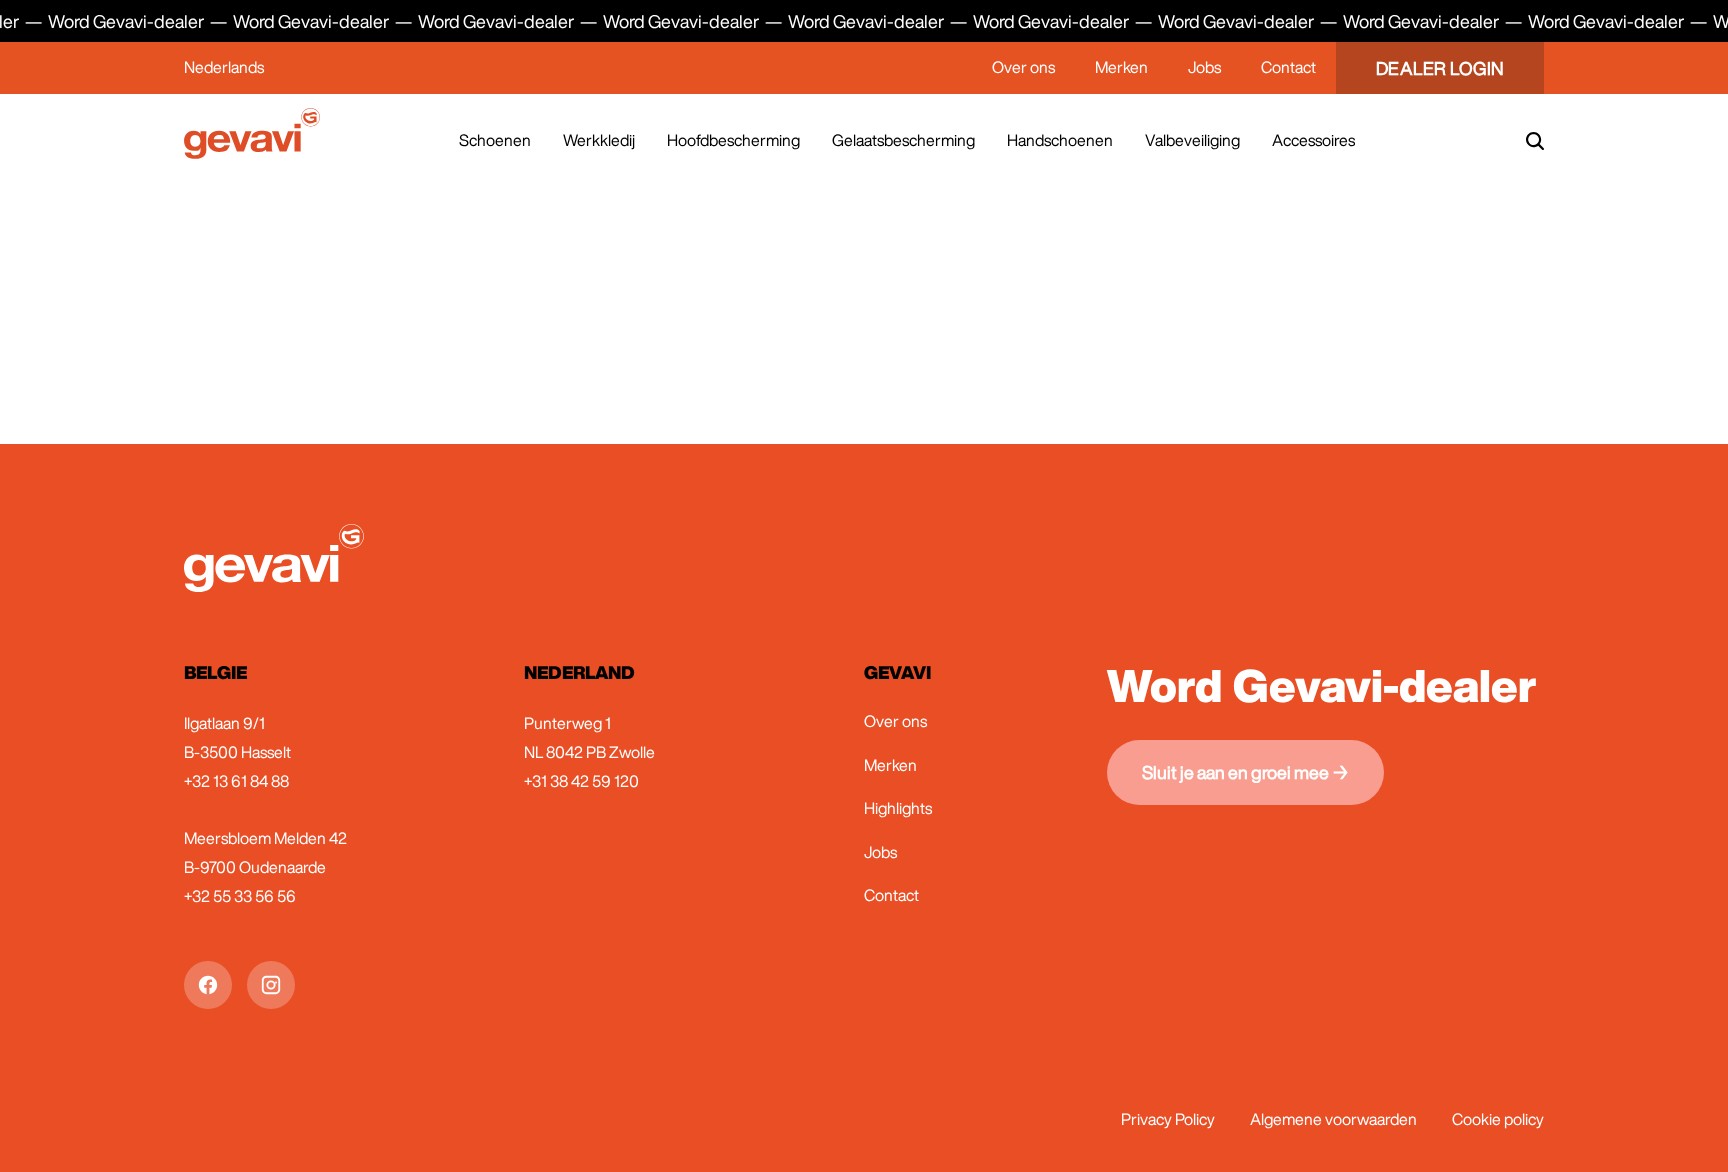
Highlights (898, 808)
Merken (1121, 67)
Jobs (1204, 67)
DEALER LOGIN (1440, 68)
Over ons (1023, 67)
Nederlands (224, 67)
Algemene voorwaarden (1333, 1119)
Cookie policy (1498, 1119)
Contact (1288, 67)
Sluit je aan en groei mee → (1245, 772)
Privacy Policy (1168, 1119)
